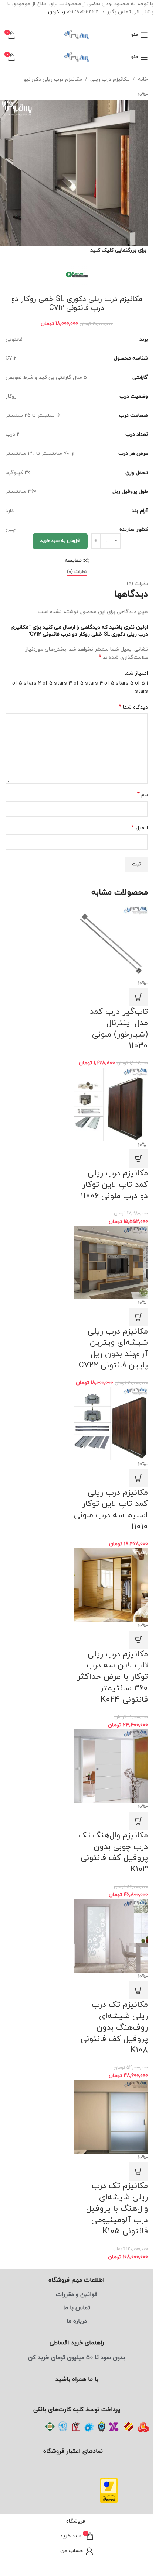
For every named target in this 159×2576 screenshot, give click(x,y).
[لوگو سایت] (77, 34)
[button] (139, 989)
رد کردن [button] (57, 12)
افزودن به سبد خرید (60, 535)
